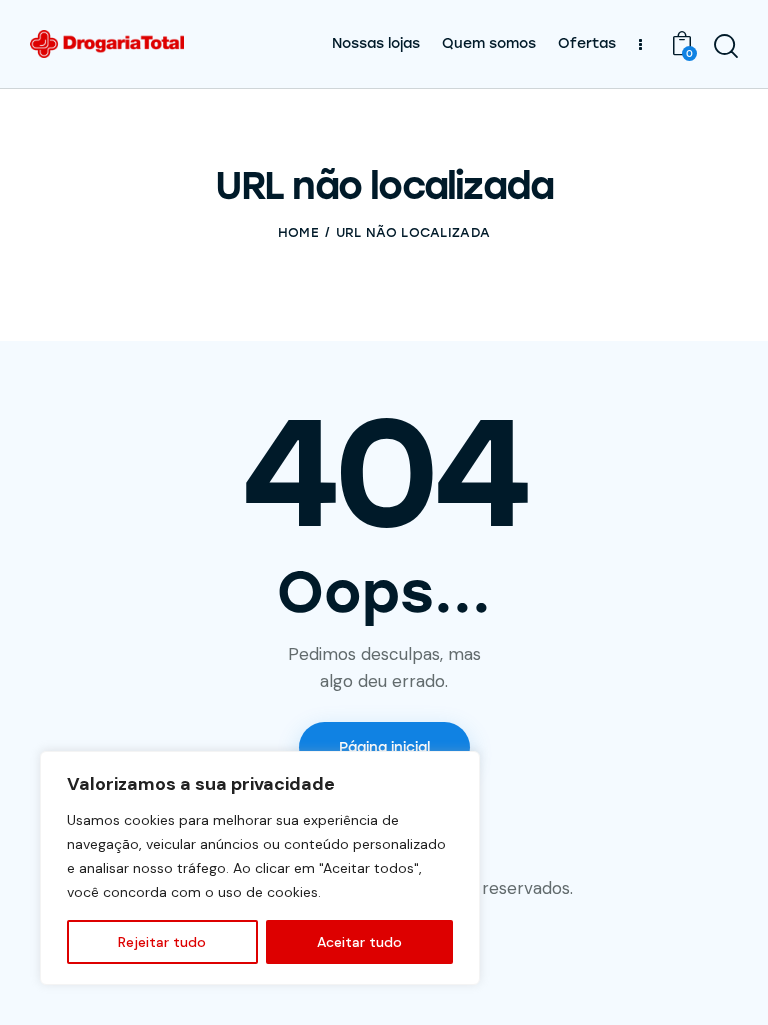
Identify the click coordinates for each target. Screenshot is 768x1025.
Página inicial (384, 747)
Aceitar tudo (359, 942)
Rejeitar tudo (162, 942)
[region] (260, 868)
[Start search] (726, 46)
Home (298, 232)
